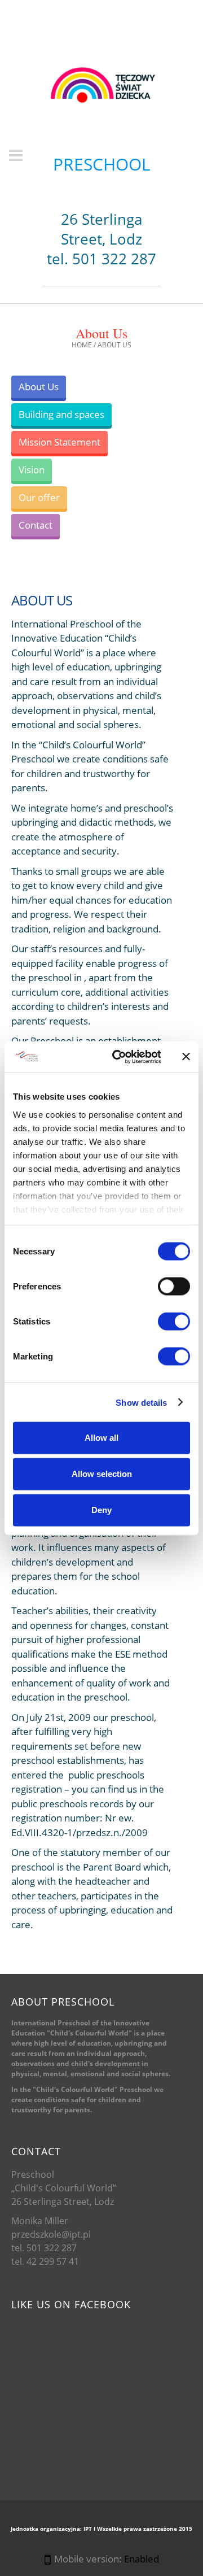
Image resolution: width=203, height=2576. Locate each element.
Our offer (39, 497)
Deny (101, 1510)
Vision (32, 470)
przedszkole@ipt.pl (51, 2234)
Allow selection (102, 1474)
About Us (39, 387)
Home (82, 345)
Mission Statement (59, 442)
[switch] (174, 1287)
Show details (141, 1402)
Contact (36, 525)
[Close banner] (186, 1057)
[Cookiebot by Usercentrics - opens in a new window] (119, 1057)
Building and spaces (61, 414)
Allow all (101, 1438)
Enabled (142, 2559)
